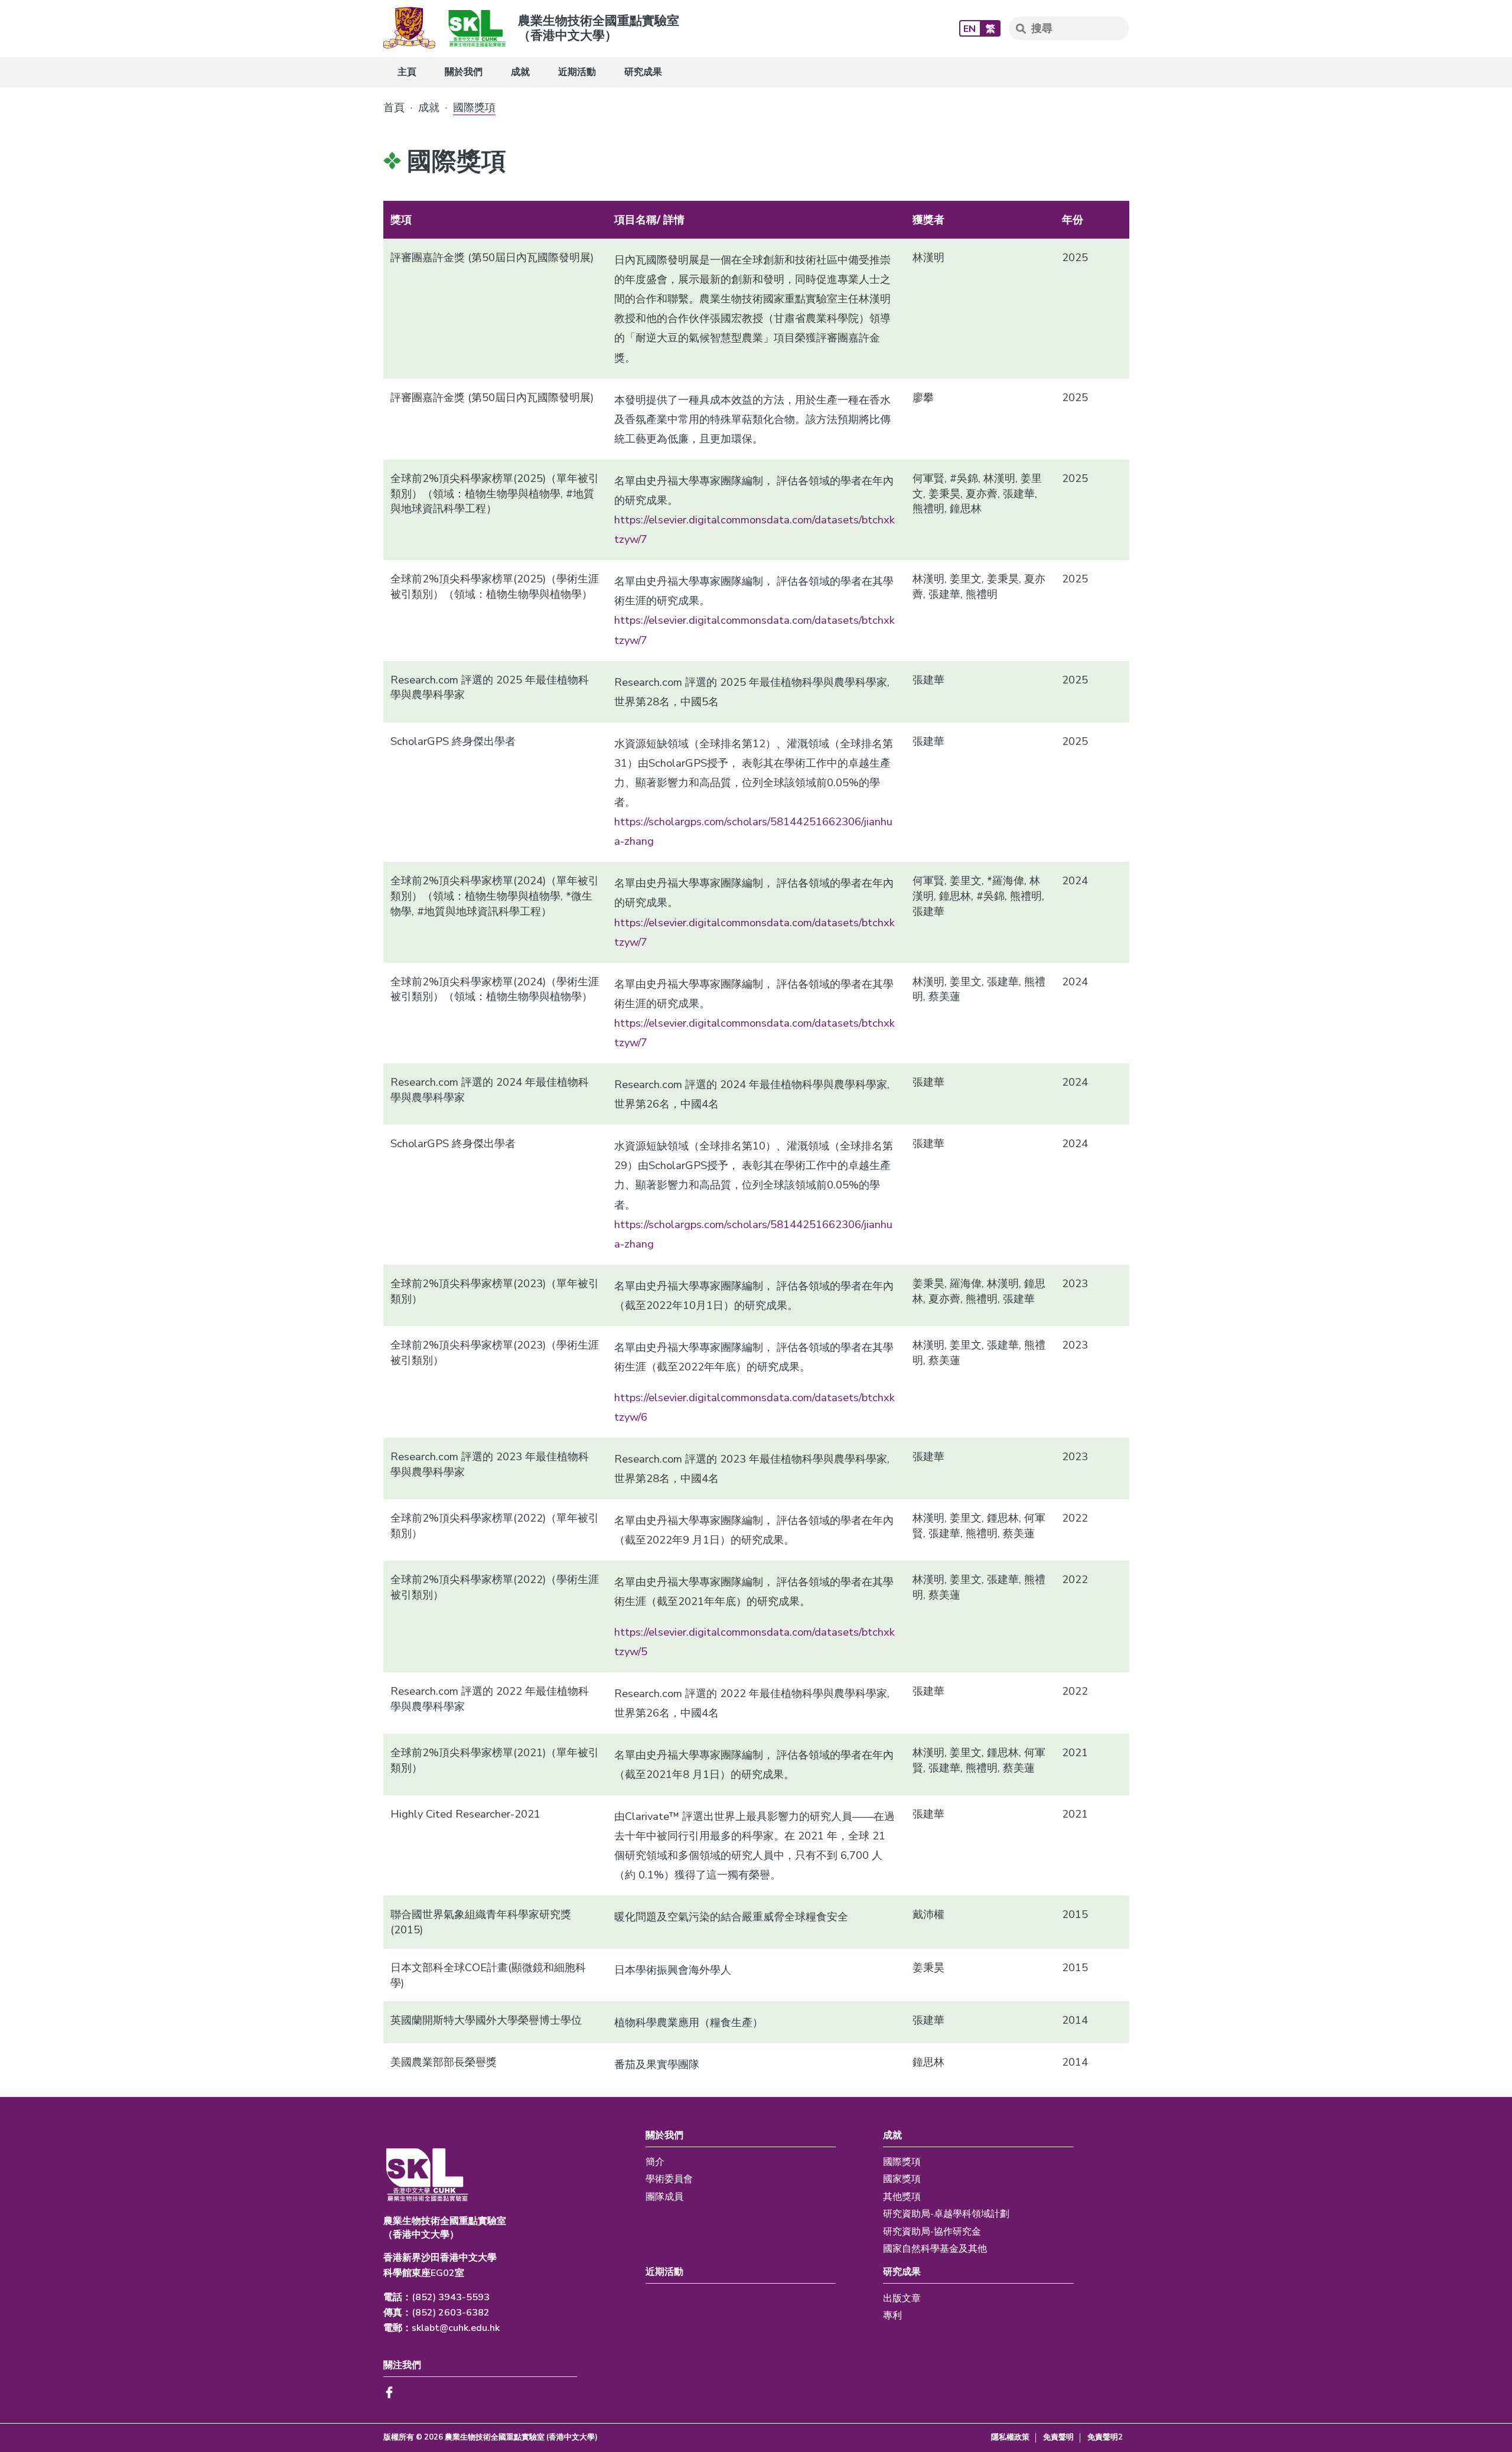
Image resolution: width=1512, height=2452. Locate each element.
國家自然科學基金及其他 (935, 2249)
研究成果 (643, 72)
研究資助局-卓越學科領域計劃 (946, 2214)
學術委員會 (669, 2179)
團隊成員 (664, 2197)
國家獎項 (902, 2179)
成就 (520, 72)
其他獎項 (902, 2197)
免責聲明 (1058, 2438)
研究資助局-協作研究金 (932, 2232)
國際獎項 (902, 2162)
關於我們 (464, 72)
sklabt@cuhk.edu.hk (456, 2328)
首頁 (394, 108)
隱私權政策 (1010, 2438)
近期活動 (577, 72)
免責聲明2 (1105, 2438)
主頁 (407, 72)
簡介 (655, 2162)
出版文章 (902, 2298)
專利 (892, 2316)
